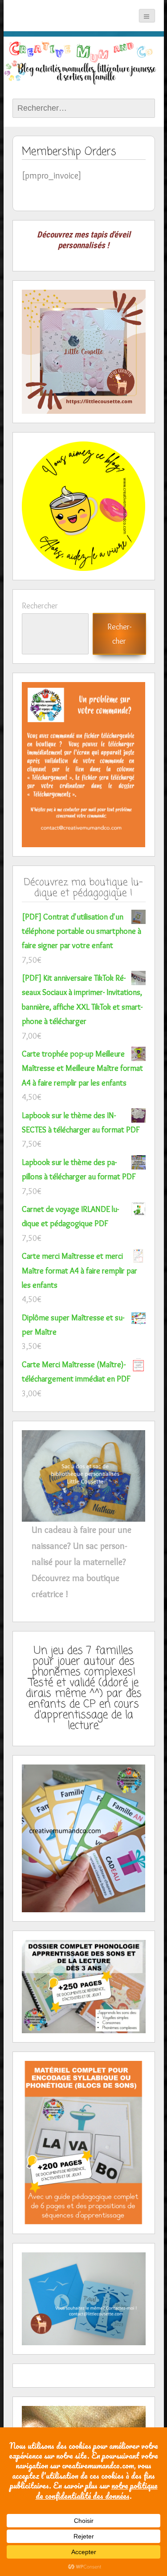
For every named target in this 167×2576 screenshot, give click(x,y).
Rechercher (40, 606)
